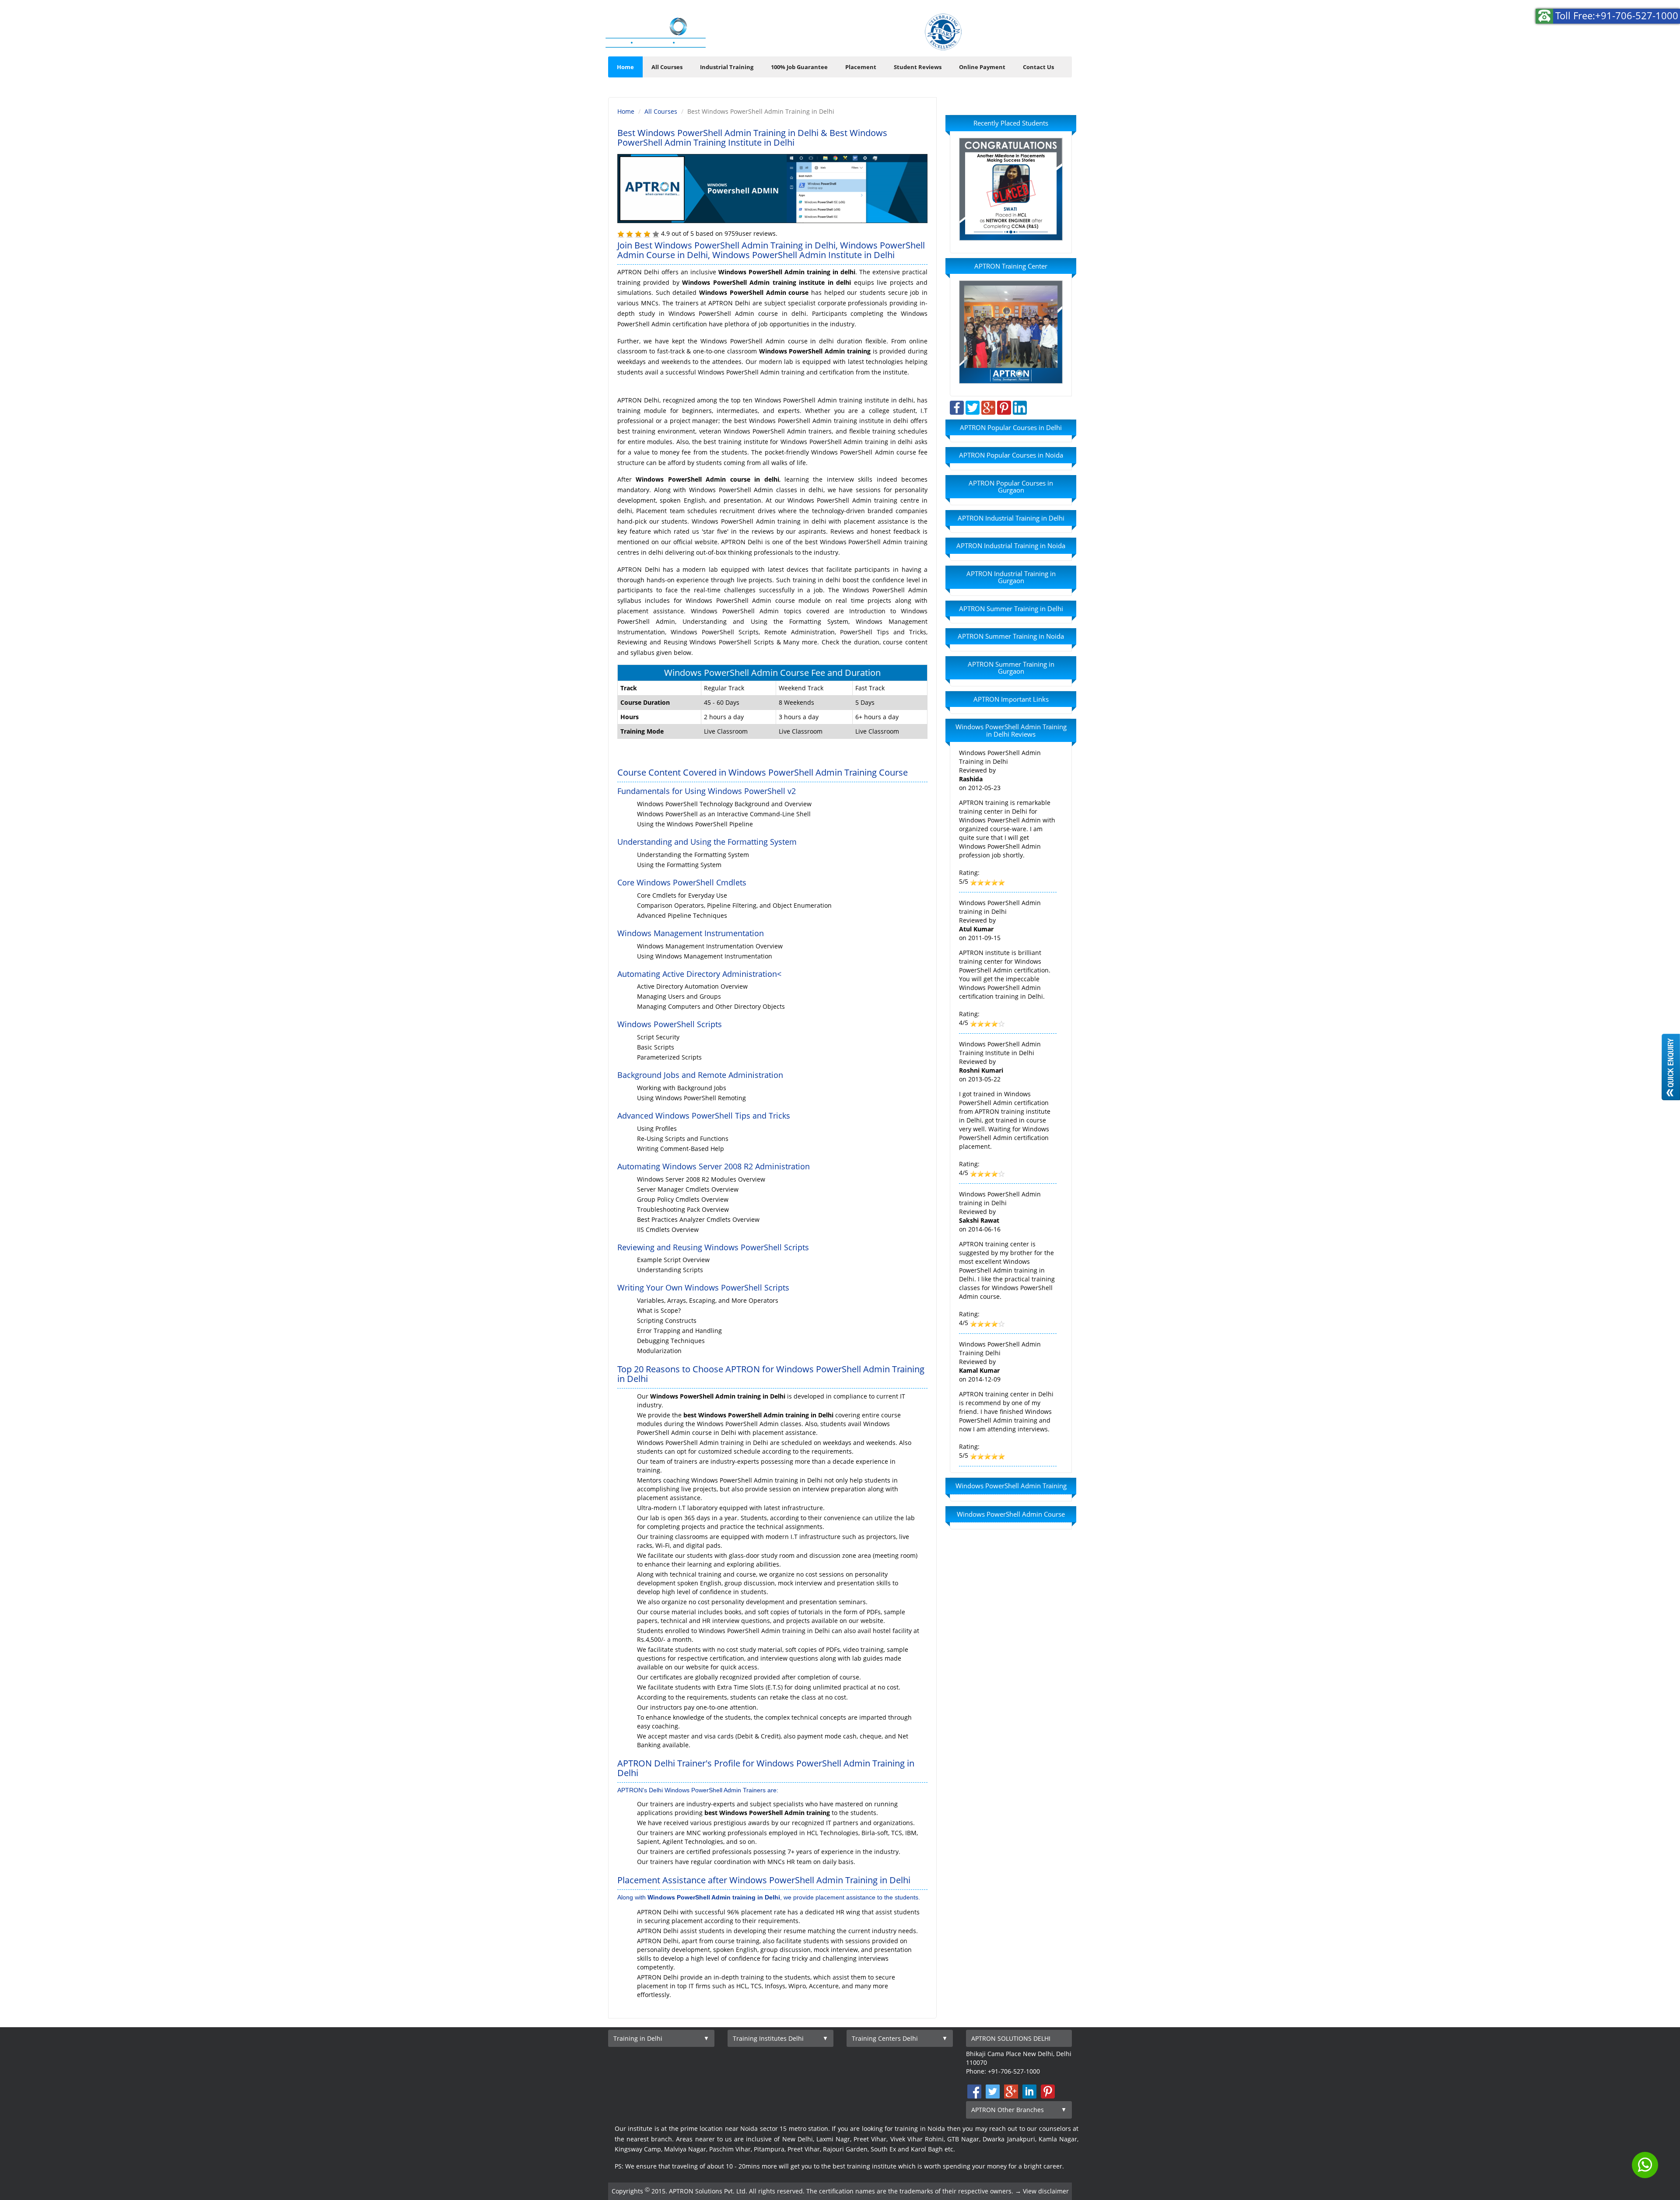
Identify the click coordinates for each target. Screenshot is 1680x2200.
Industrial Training (727, 67)
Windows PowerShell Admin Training (1011, 1486)
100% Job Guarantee (799, 67)
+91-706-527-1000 (1032, 40)
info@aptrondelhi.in (1025, 22)
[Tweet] (973, 407)
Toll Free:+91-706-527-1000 (1617, 15)
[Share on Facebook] (957, 407)
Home (625, 67)
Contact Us (1038, 67)
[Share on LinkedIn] (1020, 407)
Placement (861, 67)
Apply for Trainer (857, 34)
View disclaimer (1046, 2191)
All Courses (667, 67)
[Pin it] (1004, 407)
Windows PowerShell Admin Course (1011, 1514)
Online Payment (982, 67)
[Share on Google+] (988, 407)
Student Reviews (918, 67)
